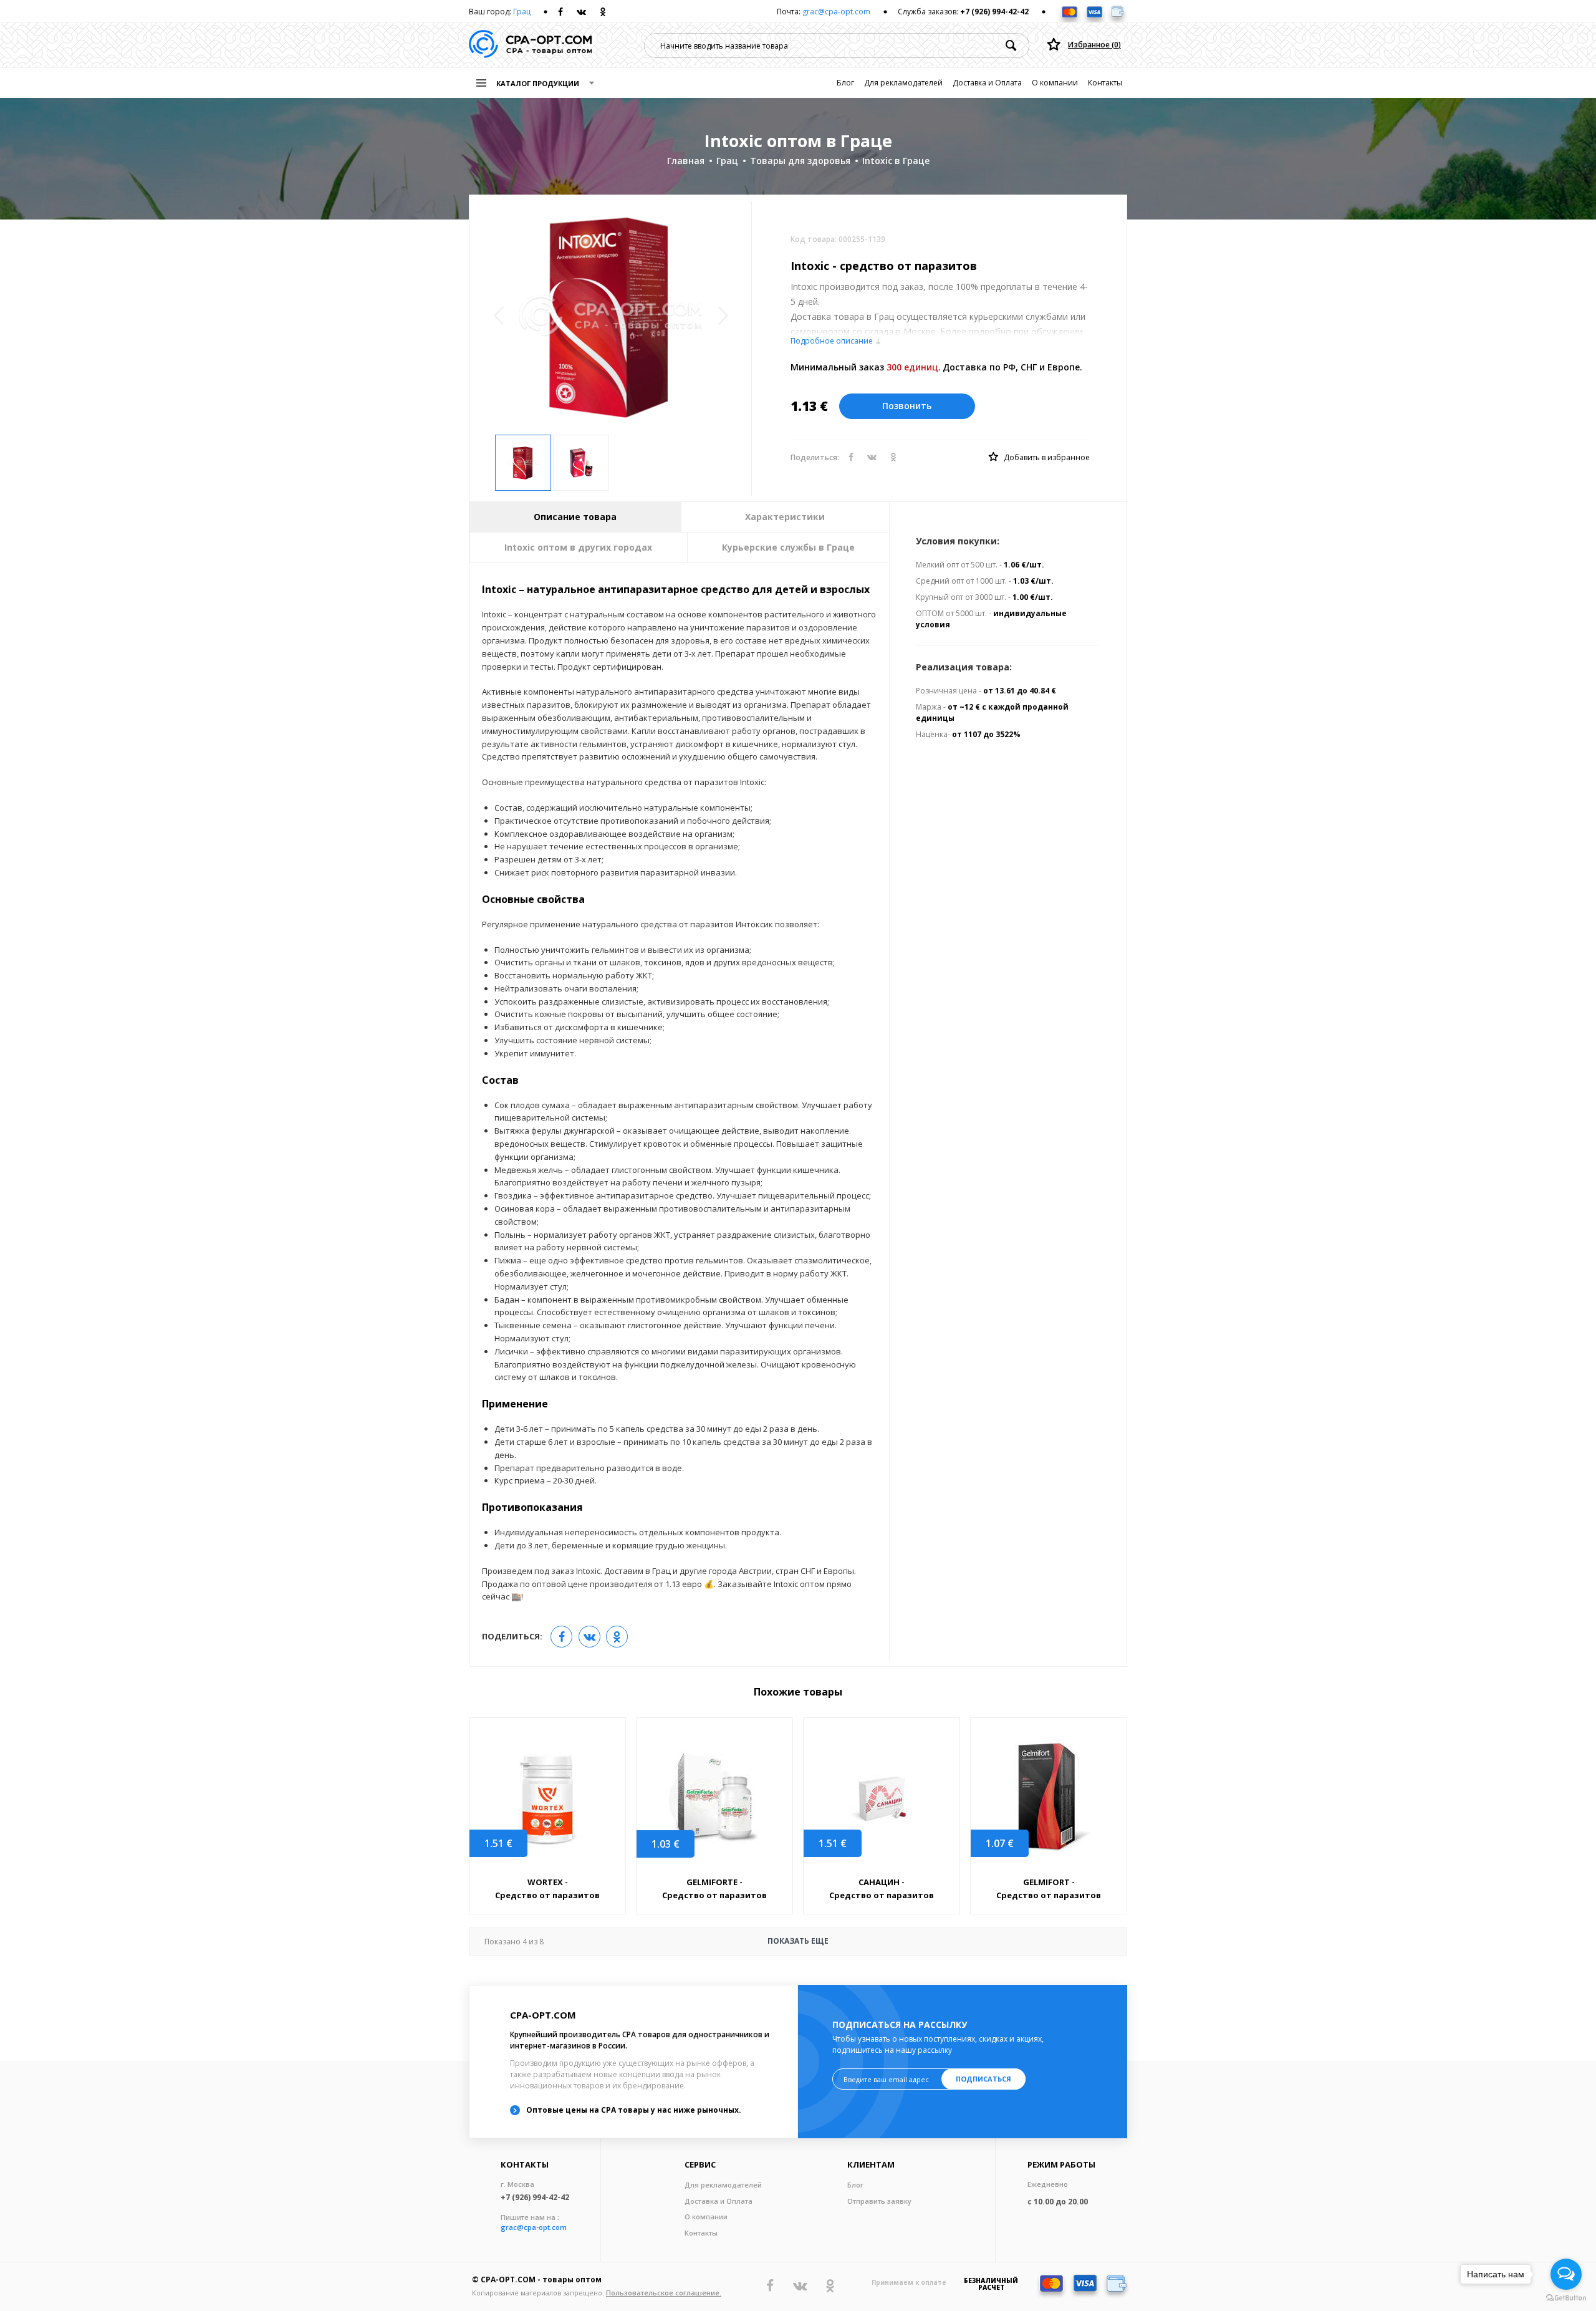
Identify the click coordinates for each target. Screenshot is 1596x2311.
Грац (522, 12)
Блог (845, 83)
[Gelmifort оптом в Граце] (1049, 1798)
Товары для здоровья (800, 161)
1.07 (1000, 1843)
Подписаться (983, 2079)
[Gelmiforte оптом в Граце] (714, 1798)
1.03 (666, 1844)
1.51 (498, 1843)
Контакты (1105, 83)
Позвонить (907, 406)
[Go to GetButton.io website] (1566, 2298)
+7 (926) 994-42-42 (994, 12)
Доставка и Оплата (987, 83)
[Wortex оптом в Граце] (547, 1798)
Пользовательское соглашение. (664, 2293)
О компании (1055, 83)
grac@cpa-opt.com (836, 12)
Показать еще (656, 1941)
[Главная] (530, 45)
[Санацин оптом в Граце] (882, 1798)
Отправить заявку (879, 2201)
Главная (686, 161)
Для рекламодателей (903, 83)
